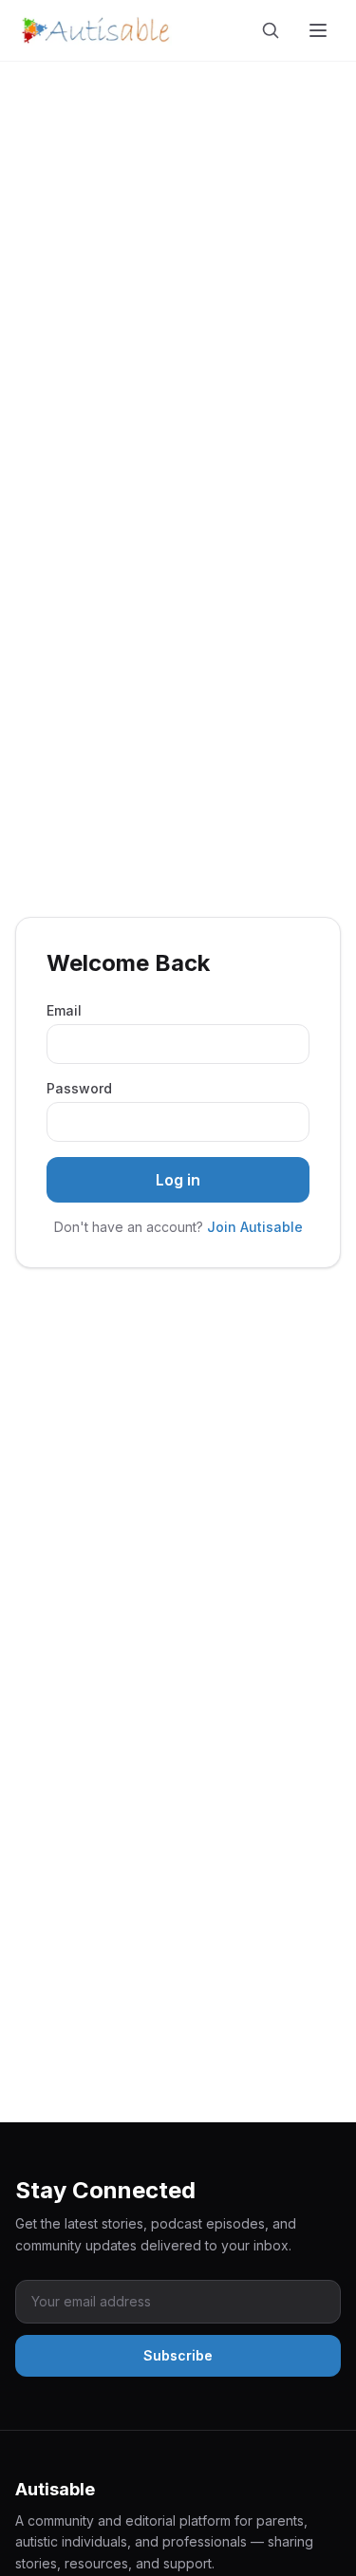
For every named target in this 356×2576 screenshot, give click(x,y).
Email (64, 1010)
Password (79, 1088)
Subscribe (178, 2355)
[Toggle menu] (320, 30)
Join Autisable (255, 1227)
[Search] (274, 30)
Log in (178, 1180)
